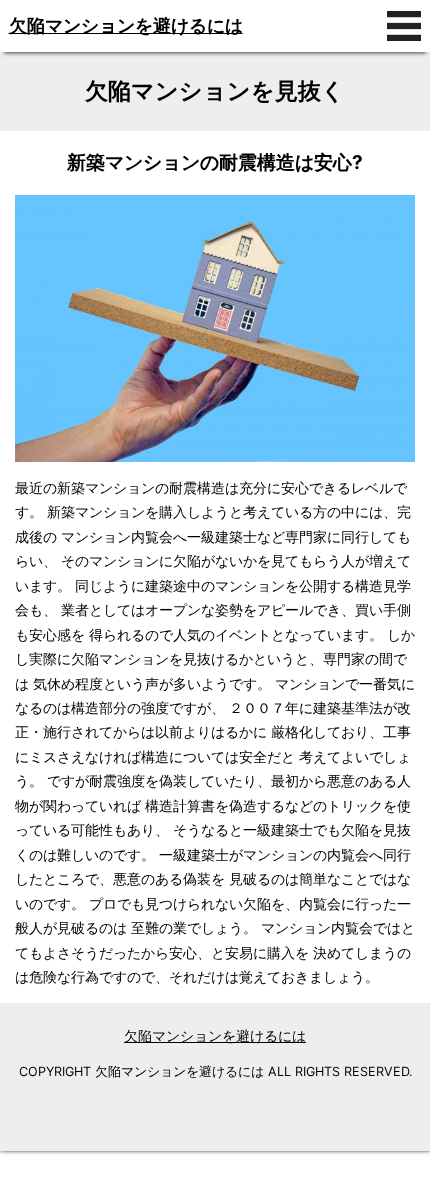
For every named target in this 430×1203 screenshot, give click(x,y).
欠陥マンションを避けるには (126, 25)
